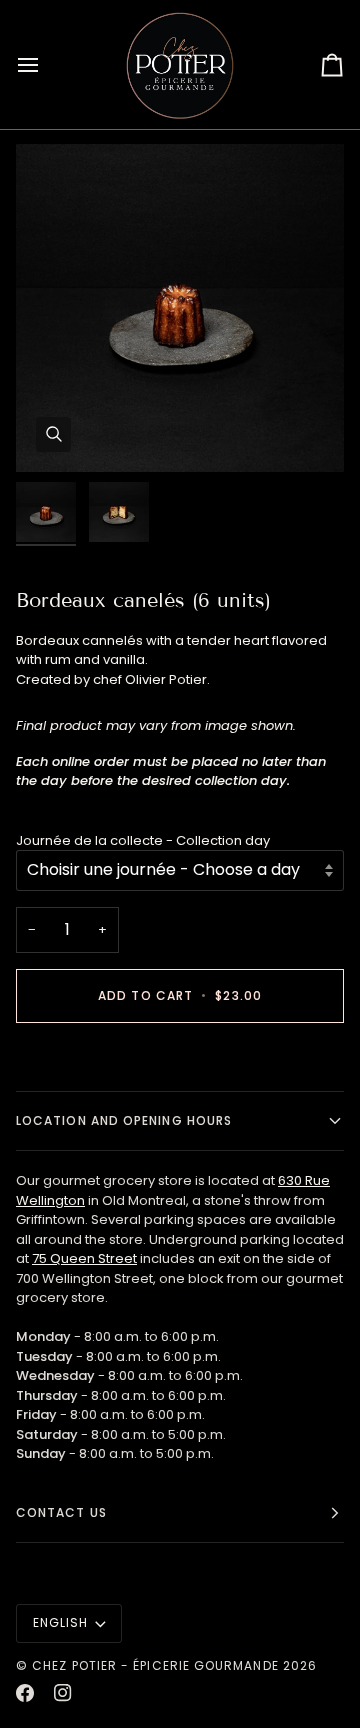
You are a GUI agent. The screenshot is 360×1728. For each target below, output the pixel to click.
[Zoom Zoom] (180, 308)
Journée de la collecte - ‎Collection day (143, 840)
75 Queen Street (84, 1258)
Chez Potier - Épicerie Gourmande (155, 1665)
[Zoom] (53, 434)
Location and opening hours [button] (124, 1120)
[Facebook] (25, 1693)
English (61, 1622)
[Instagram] (63, 1693)
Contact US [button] (61, 1512)
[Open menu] (46, 64)
